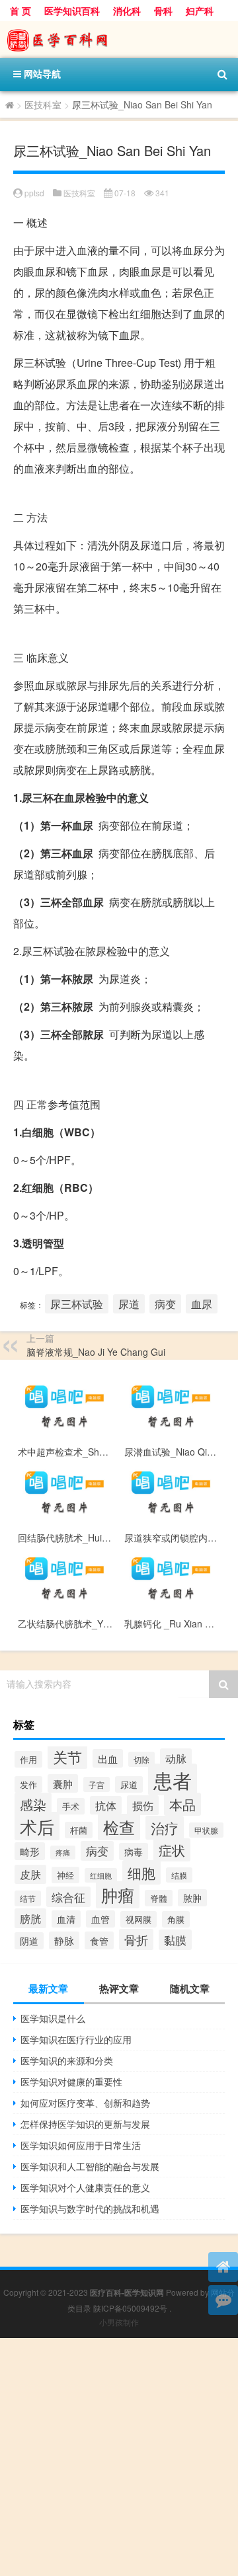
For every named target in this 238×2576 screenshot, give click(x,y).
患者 (173, 1779)
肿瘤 (118, 1895)
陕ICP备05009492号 (130, 2308)
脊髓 (159, 1898)
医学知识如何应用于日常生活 (81, 2145)
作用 (28, 1759)
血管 (100, 1919)
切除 (141, 1759)
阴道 (29, 1941)
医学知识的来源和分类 (67, 2060)
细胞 (141, 1872)
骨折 (136, 1939)
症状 (172, 1850)
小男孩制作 (119, 2322)
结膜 (179, 1875)
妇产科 (200, 11)
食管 (99, 1940)
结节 (28, 1898)
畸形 (30, 1851)
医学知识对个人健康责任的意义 (85, 2187)
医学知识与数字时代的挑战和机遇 (90, 2208)
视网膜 (139, 1919)
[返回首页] (223, 2267)
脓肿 (192, 1898)
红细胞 (101, 1875)
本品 (182, 1804)
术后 (37, 1826)
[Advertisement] (119, 2457)
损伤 (143, 1805)
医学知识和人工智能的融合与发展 (90, 2166)
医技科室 (43, 104)
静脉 (64, 1940)
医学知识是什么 (53, 2018)
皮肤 (30, 1874)
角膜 (176, 1919)
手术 (71, 1806)
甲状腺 (206, 1830)
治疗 (165, 1828)
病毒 (134, 1852)
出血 (108, 1758)
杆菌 (79, 1830)
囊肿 (63, 1783)
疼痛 (63, 1853)
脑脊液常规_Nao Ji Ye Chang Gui (96, 1352)
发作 (28, 1784)
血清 (66, 1919)
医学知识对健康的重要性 (71, 2082)
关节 (67, 1756)
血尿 (202, 1304)
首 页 (20, 11)
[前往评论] (223, 2300)
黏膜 (175, 1940)
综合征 (68, 1897)
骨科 (163, 11)
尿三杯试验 (77, 1304)
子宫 (97, 1784)
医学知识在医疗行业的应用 (76, 2039)
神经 (65, 1875)
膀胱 (30, 1918)
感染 (33, 1804)
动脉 (176, 1758)
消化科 (127, 11)
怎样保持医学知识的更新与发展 (85, 2124)
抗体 (106, 1805)
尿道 (129, 1304)
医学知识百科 (72, 11)
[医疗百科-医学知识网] (119, 40)
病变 (165, 1304)
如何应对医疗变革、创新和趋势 (85, 2103)
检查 (119, 1827)
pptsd (34, 193)
